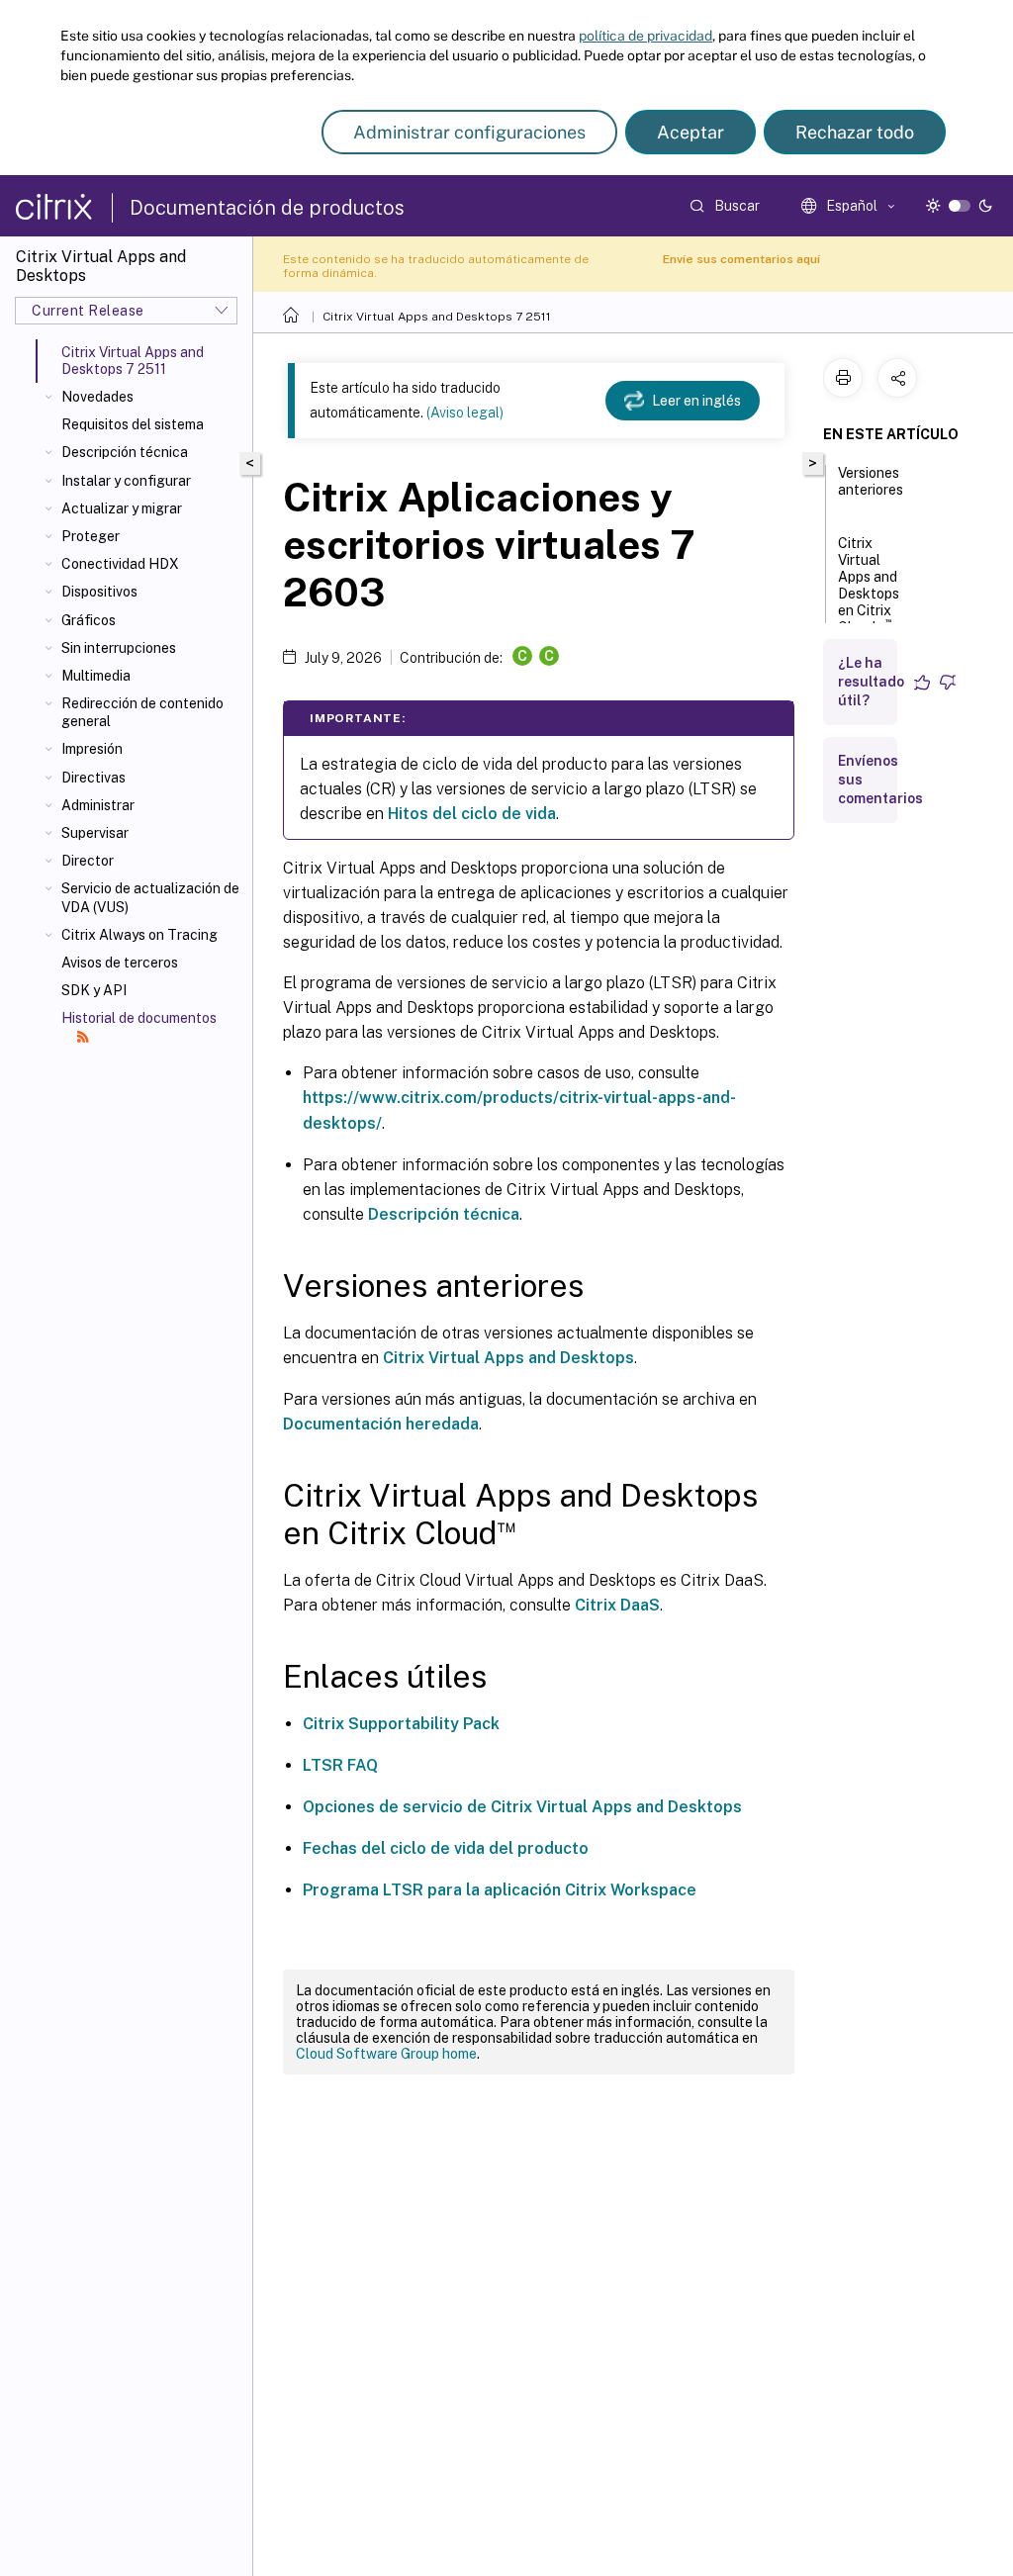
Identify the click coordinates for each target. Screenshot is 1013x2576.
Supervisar (95, 833)
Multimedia (96, 676)
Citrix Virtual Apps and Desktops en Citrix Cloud (869, 585)
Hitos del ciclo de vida (472, 814)
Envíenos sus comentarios (880, 780)
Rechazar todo (855, 132)
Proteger (91, 536)
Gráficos (89, 620)
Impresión (92, 749)
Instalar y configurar (126, 481)
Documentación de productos (267, 208)
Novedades (97, 397)
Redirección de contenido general (142, 712)
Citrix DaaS (617, 1605)
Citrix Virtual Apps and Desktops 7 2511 (437, 317)
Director (88, 861)
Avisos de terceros (120, 963)
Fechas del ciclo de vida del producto (446, 1848)
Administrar (98, 805)
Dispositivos (99, 592)
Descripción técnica (125, 452)
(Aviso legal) (465, 413)
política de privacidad (645, 36)
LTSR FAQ (340, 1765)
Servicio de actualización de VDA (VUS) (150, 897)
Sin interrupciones (119, 648)
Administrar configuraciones (469, 132)
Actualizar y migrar (122, 508)
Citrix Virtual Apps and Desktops (508, 1358)
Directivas (93, 778)
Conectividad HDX (120, 564)
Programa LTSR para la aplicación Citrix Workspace (500, 1890)
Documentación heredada (381, 1424)
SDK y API (94, 990)
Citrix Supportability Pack (401, 1724)
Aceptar (691, 132)
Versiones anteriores (871, 481)
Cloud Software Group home (386, 2054)
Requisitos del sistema (133, 424)
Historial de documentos (139, 1018)
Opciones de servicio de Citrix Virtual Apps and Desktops (522, 1807)
